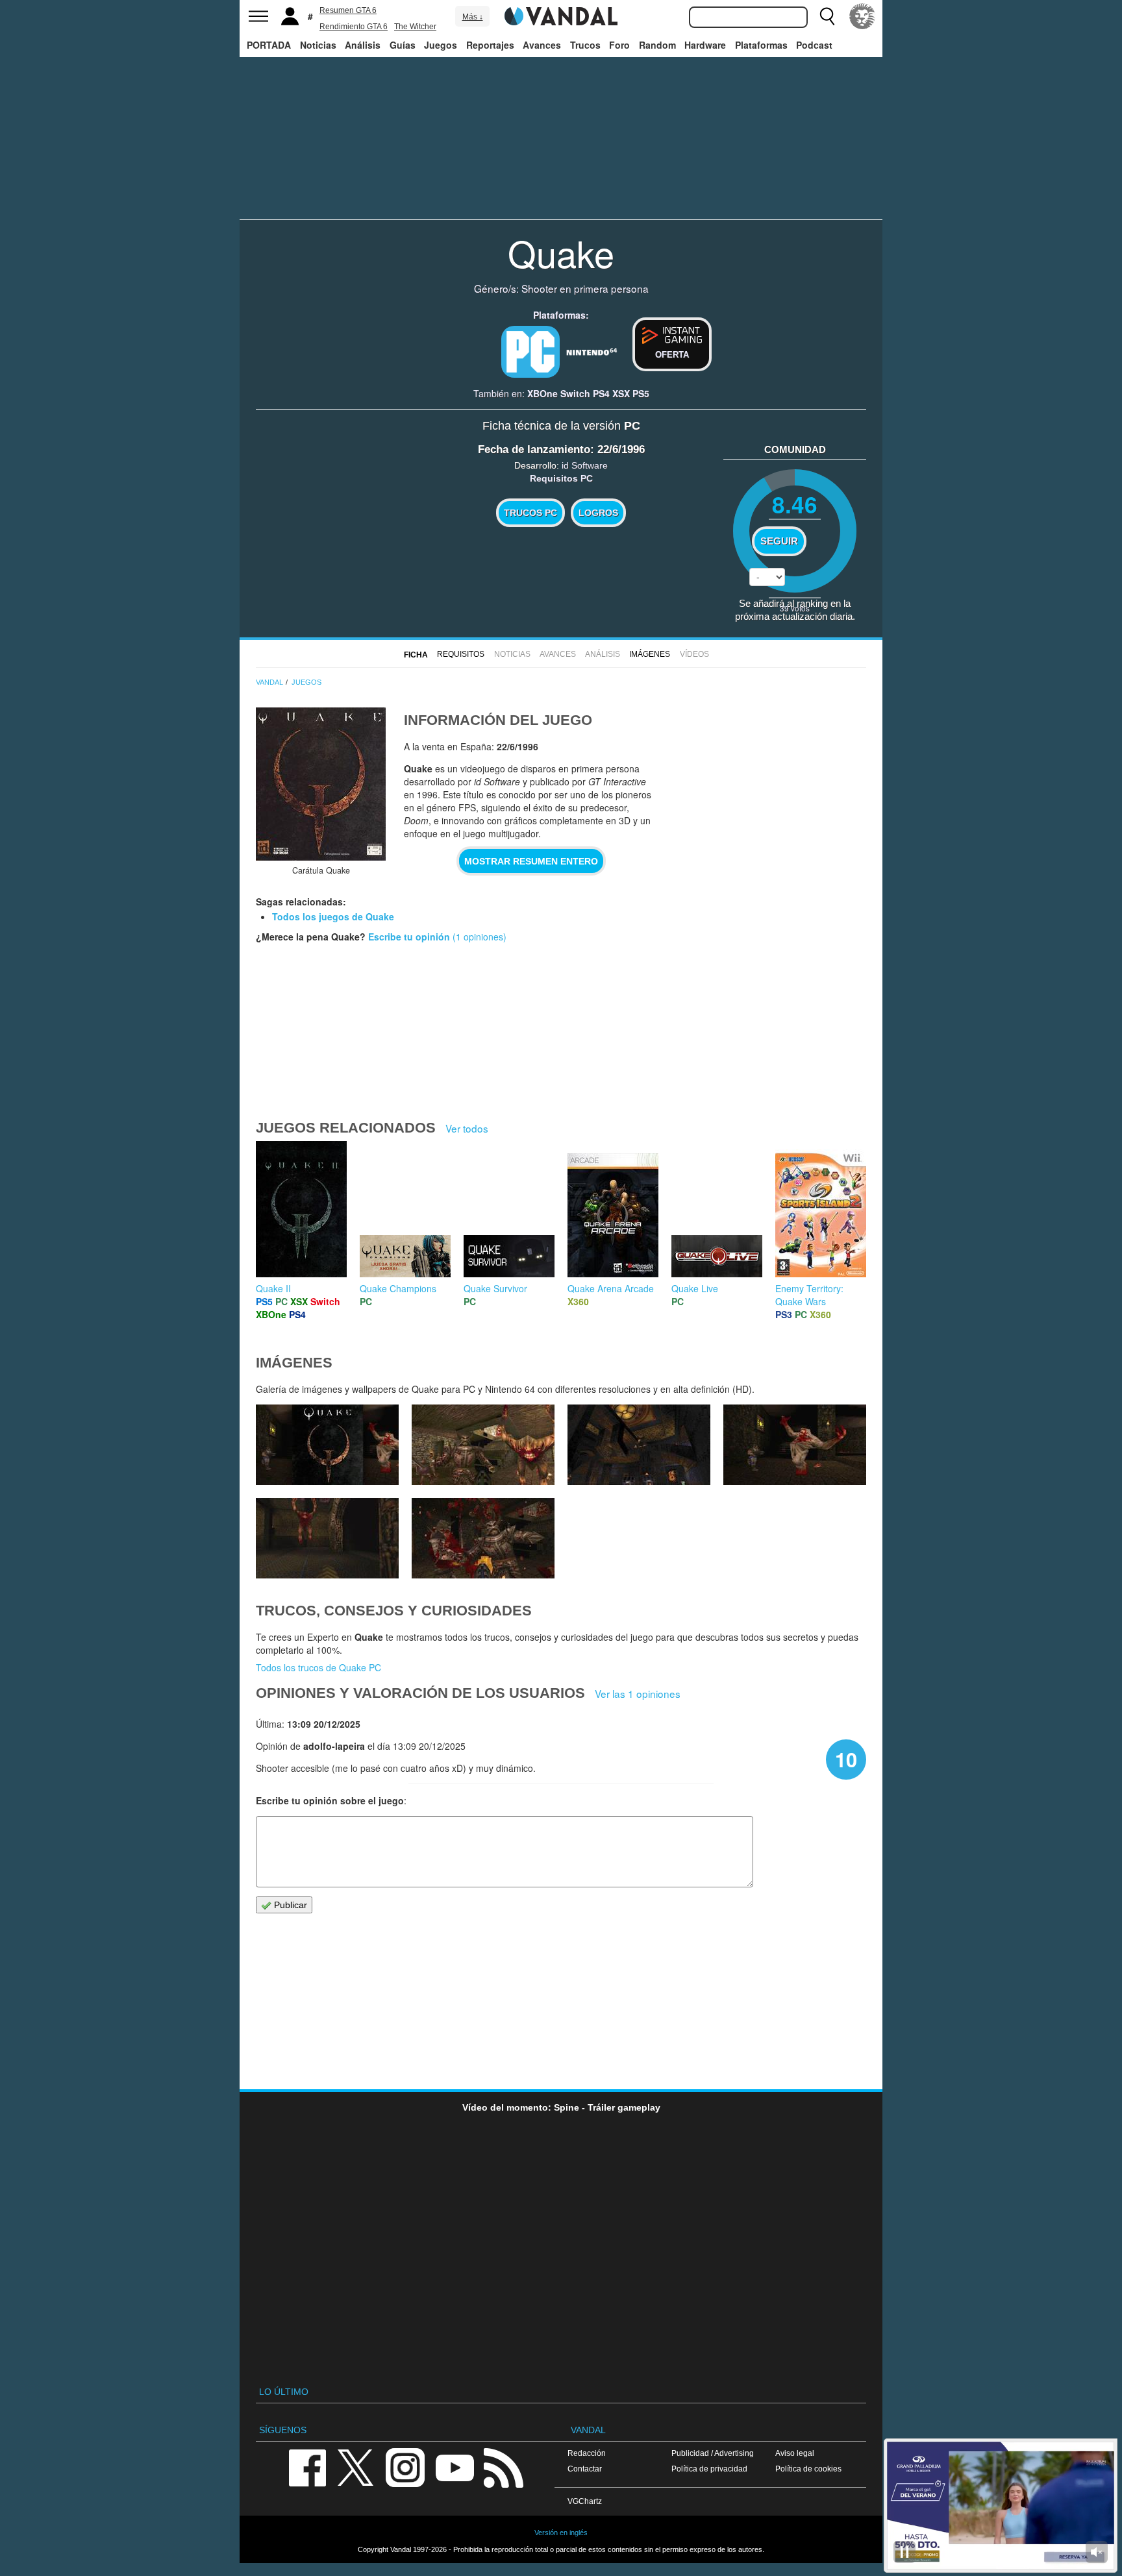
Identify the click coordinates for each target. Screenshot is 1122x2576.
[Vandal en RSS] (503, 2467)
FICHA (416, 655)
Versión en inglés (561, 2533)
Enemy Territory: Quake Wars (809, 1295)
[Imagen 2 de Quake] (483, 1538)
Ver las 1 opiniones (638, 1693)
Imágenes (650, 654)
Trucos (585, 45)
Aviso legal (795, 2453)
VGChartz (585, 2501)
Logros (598, 513)
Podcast (814, 45)
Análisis (363, 45)
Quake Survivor (495, 1288)
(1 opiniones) (478, 937)
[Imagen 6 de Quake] (483, 1445)
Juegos (441, 45)
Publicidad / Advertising (713, 2453)
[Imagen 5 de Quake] (639, 1445)
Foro (619, 45)
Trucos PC (530, 513)
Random (657, 45)
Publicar (289, 1905)
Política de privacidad (709, 2469)
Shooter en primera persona (585, 288)
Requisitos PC (561, 478)
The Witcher (415, 27)
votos (795, 608)
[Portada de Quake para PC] (321, 784)
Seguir (779, 541)
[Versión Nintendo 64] (592, 350)
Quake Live (695, 1288)
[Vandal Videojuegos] (561, 15)
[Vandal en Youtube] (455, 2467)
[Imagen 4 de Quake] (795, 1445)
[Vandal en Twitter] (356, 2467)
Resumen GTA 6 (348, 10)
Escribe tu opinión (409, 937)
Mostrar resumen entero (531, 861)
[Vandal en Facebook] (307, 2467)
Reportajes (490, 45)
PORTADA (269, 45)
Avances (542, 45)
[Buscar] (827, 16)
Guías (403, 45)
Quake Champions (398, 1288)
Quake (561, 252)
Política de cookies (808, 2469)
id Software (585, 465)
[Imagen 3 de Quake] (327, 1538)
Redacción (587, 2453)
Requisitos (461, 654)
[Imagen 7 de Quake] (327, 1445)
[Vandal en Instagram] (405, 2467)
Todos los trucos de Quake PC (318, 1667)
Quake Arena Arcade (611, 1288)
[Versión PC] (530, 352)
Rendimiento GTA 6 (354, 27)
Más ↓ (473, 17)
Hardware (705, 45)
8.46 (795, 504)
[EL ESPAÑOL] (862, 16)
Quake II (273, 1288)
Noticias (318, 45)
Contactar (585, 2469)
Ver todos (467, 1128)
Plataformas (761, 45)
